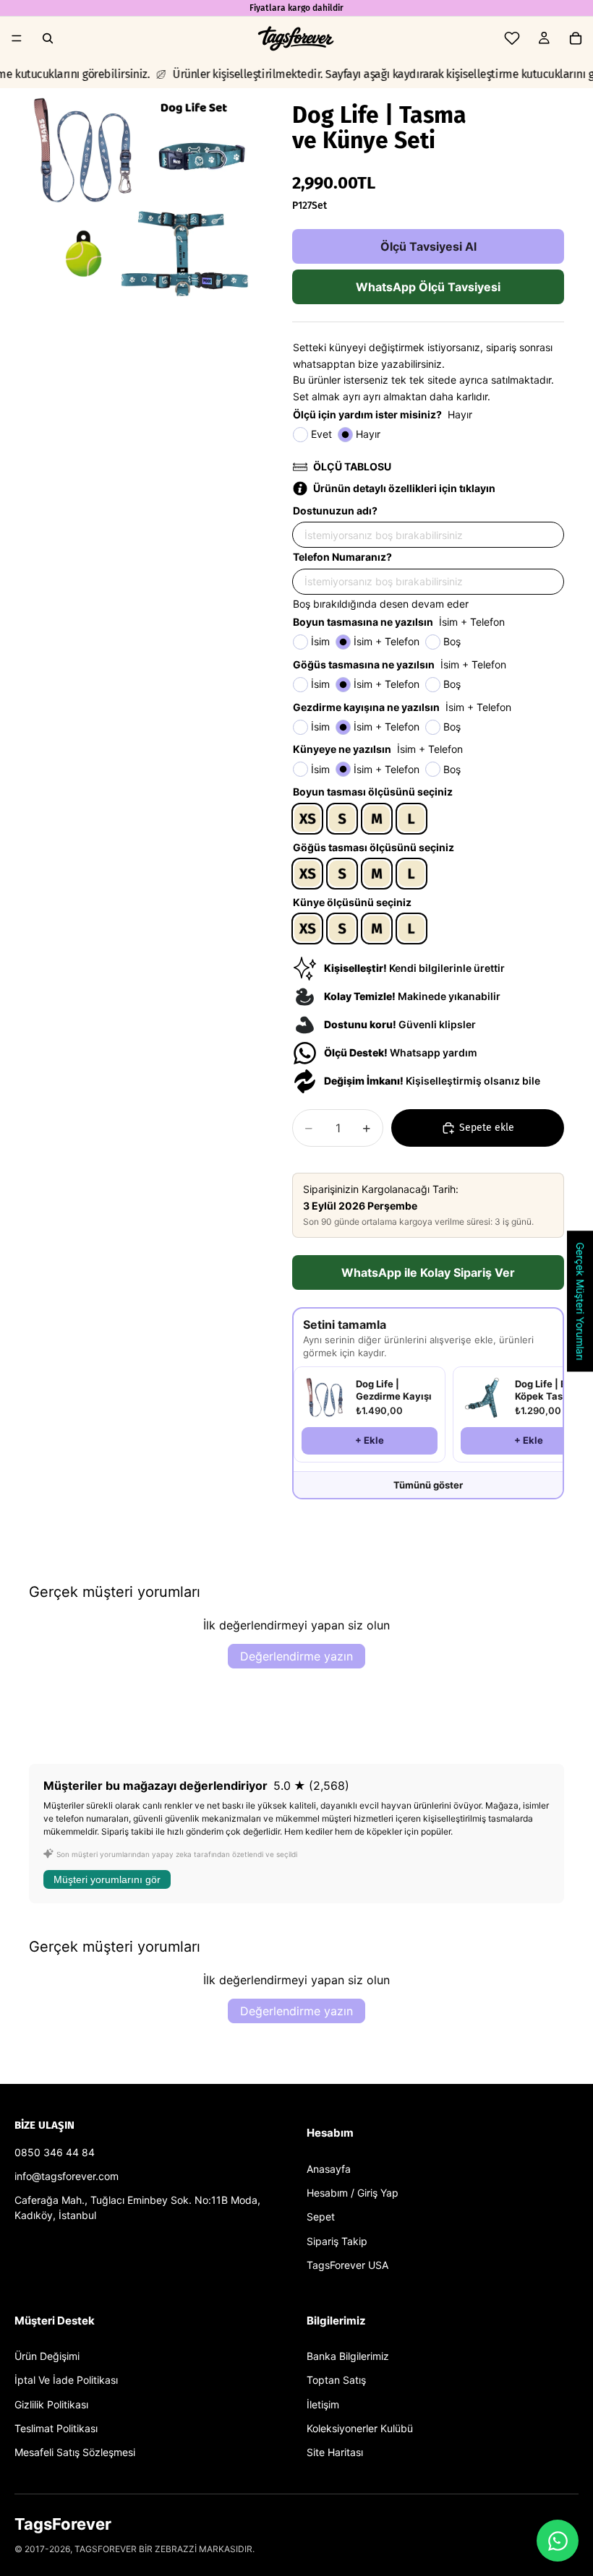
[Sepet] (576, 38)
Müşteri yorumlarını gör (107, 1879)
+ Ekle (370, 1440)
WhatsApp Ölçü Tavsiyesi (428, 287)
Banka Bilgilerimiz (348, 2356)
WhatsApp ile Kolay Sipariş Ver (428, 1272)
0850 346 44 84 (55, 2152)
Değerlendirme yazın (296, 1656)
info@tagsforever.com (67, 2176)
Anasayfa (329, 2169)
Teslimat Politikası (56, 2428)
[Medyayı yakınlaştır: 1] (143, 202)
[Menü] (17, 38)
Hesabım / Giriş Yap (353, 2193)
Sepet (321, 2217)
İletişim (323, 2404)
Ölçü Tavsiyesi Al (428, 246)
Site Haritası (335, 2452)
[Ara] (48, 38)
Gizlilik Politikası (51, 2404)
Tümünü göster (428, 1485)
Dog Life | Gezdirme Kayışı (394, 1390)
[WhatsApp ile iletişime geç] (558, 2541)
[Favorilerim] (512, 38)
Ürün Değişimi (47, 2356)
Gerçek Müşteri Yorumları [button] (580, 1301)
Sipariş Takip (337, 2241)
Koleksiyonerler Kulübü (360, 2428)
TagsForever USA (347, 2265)
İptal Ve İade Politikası (66, 2380)
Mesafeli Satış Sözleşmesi (75, 2452)
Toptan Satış (336, 2380)
